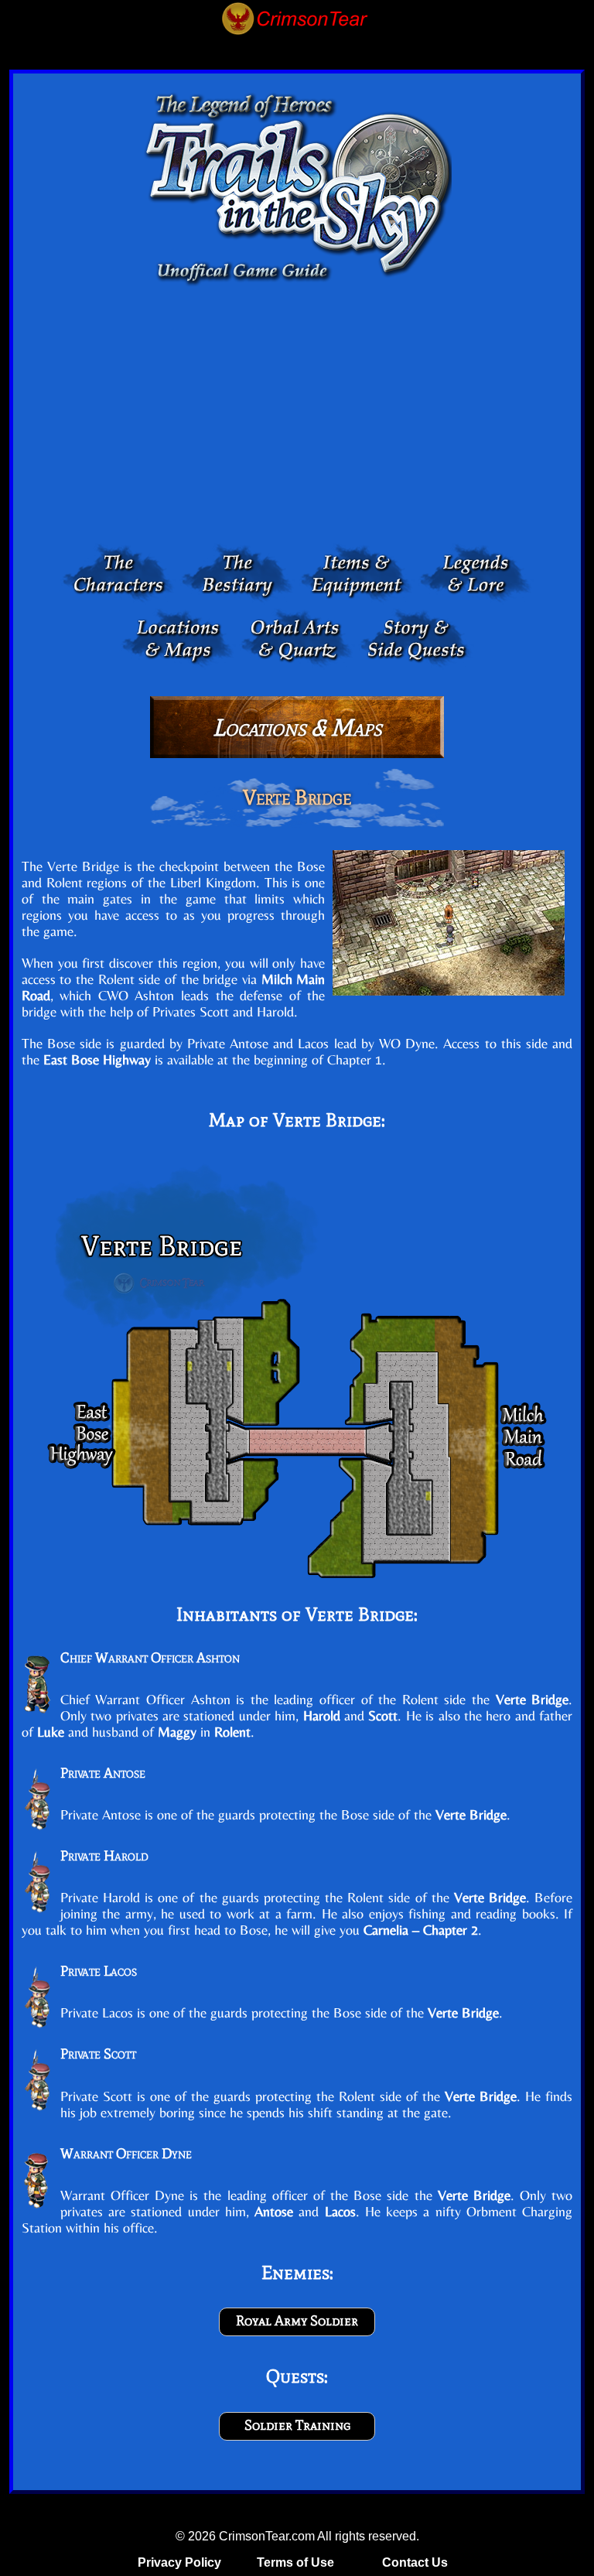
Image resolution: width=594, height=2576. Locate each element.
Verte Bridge (360, 1614)
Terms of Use (295, 2562)
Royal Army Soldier (297, 2321)
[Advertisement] (297, 419)
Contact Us (415, 2562)
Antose (274, 2211)
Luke (51, 1732)
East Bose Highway (97, 1059)
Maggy (177, 1732)
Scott (383, 1715)
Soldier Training (297, 2425)
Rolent (232, 1732)
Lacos (340, 2211)
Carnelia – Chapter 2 (421, 1930)
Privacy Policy (179, 2562)
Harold (322, 1715)
